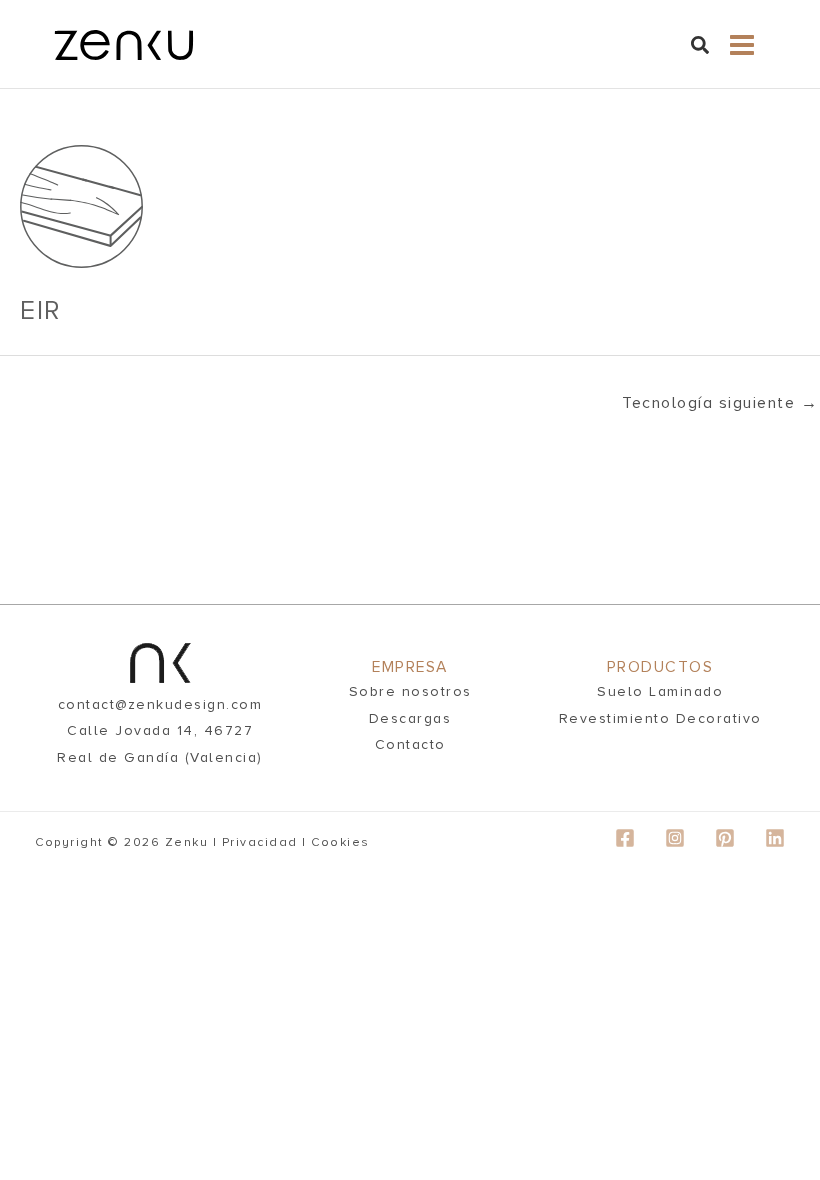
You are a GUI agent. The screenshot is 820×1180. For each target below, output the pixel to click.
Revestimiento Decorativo (660, 718)
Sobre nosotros (410, 691)
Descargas (410, 718)
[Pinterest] (725, 838)
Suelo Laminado (660, 691)
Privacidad (260, 842)
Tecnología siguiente (720, 403)
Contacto (410, 744)
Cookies (340, 842)
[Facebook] (625, 838)
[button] (701, 49)
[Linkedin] (775, 838)
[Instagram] (675, 838)
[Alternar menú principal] (741, 45)
